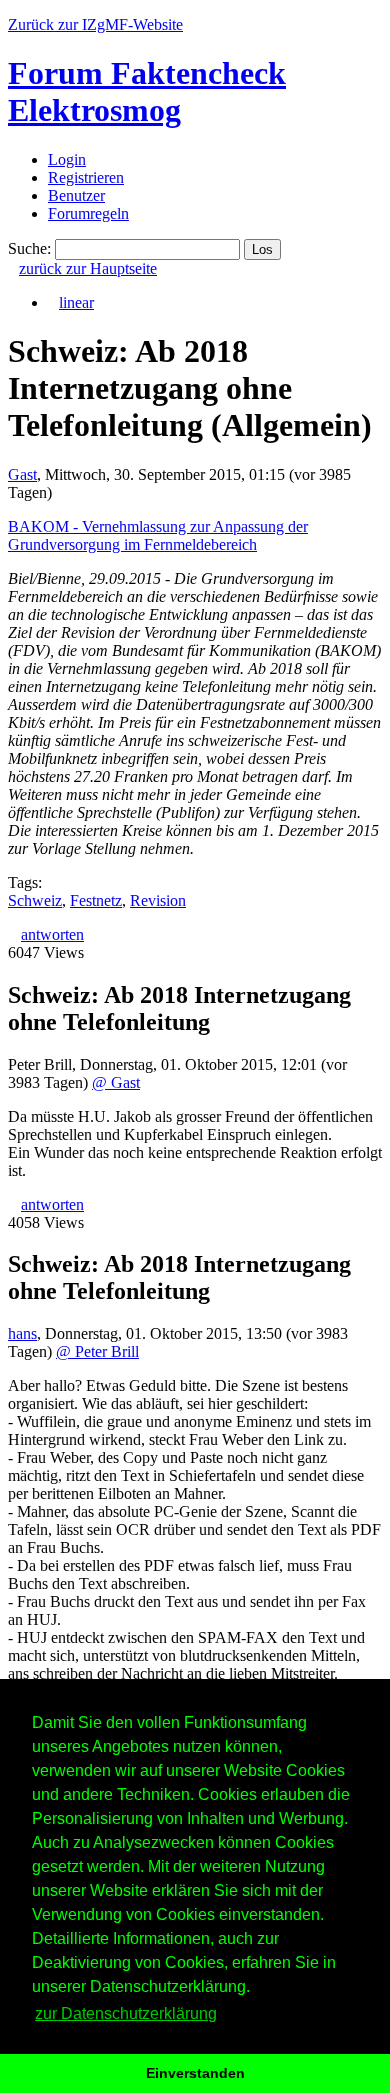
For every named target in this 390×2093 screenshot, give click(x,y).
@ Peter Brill (97, 1351)
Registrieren (86, 177)
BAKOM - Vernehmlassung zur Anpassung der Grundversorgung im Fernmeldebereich (158, 535)
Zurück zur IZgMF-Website (95, 24)
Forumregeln (88, 213)
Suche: (29, 248)
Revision (158, 900)
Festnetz (96, 900)
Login (67, 159)
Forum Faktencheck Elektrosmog (147, 91)
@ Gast (116, 1082)
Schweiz (35, 900)
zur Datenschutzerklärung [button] (126, 2013)
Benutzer (76, 195)
